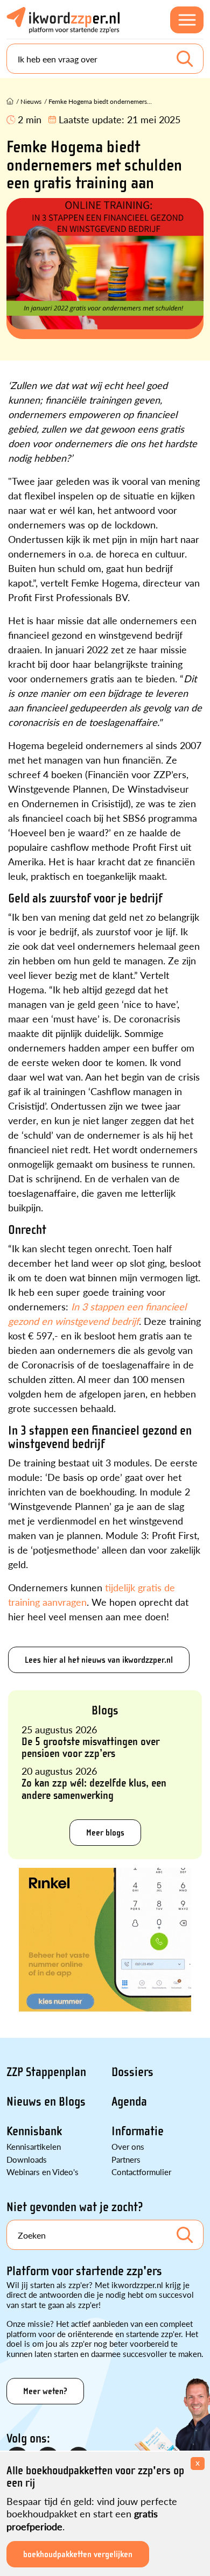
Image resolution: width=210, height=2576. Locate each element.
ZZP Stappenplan (46, 2072)
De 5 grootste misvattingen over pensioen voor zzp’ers (90, 1747)
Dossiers (132, 2072)
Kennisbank (34, 2131)
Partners (126, 2159)
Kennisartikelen (34, 2146)
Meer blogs (105, 1833)
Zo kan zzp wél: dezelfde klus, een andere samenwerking (94, 1789)
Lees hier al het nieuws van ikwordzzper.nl (99, 1660)
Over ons (128, 2146)
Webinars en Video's (43, 2172)
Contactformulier (141, 2172)
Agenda (129, 2102)
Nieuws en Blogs (46, 2102)
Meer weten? (45, 2391)
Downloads (27, 2159)
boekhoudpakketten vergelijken (78, 2554)
